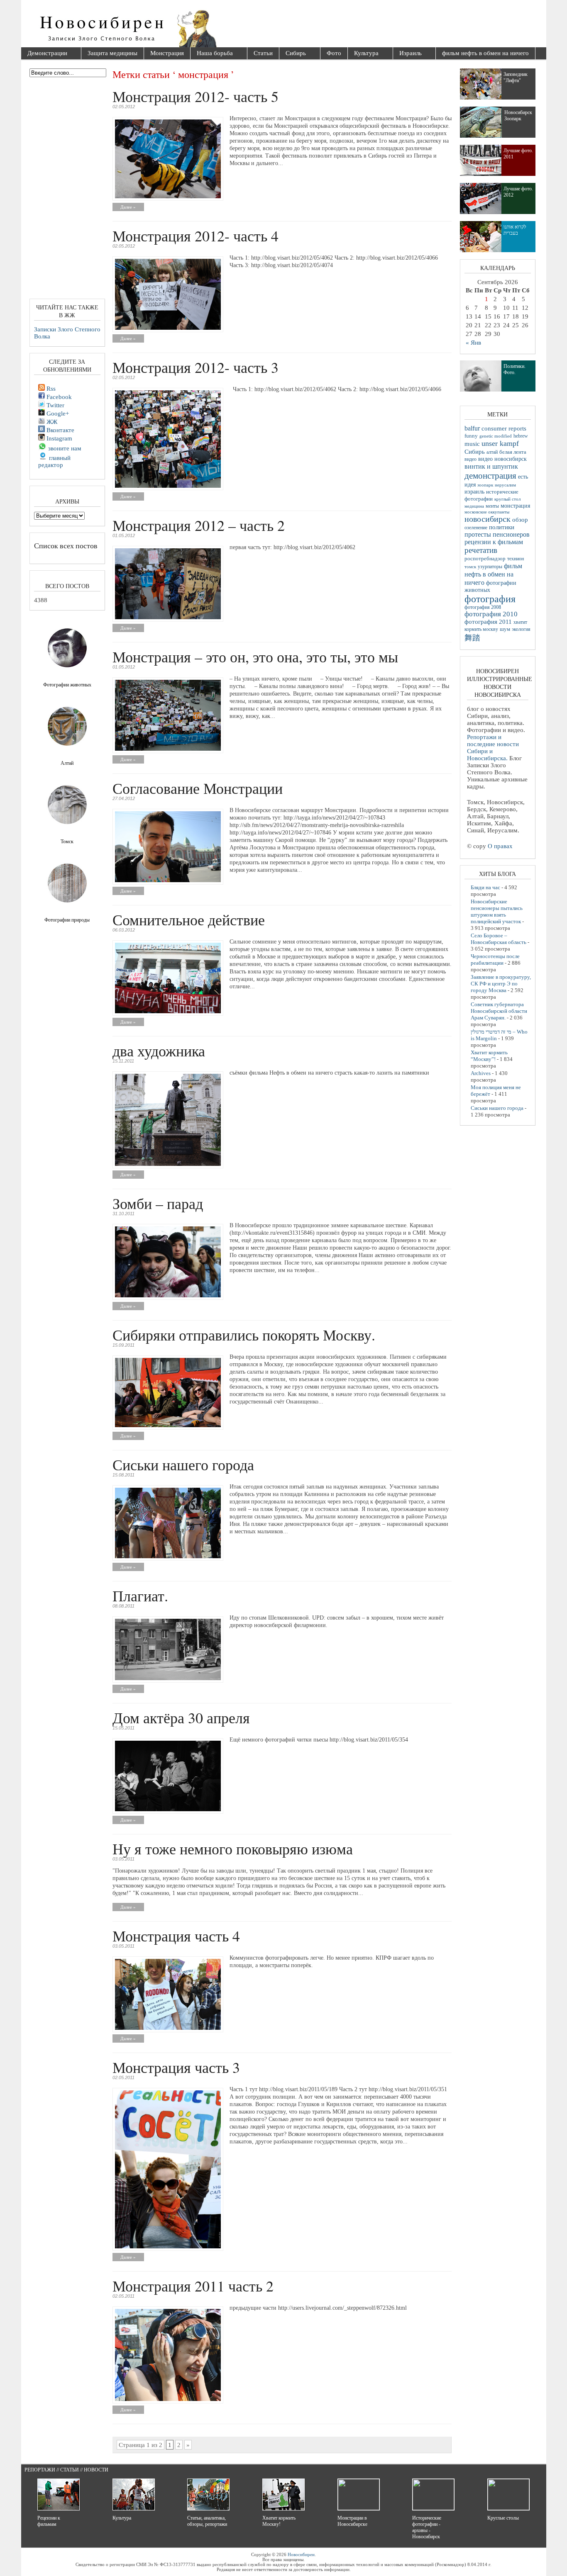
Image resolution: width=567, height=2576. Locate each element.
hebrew (521, 436)
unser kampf (500, 443)
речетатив (481, 550)
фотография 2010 (491, 614)
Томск (67, 842)
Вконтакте (60, 430)
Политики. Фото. (514, 369)
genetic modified (496, 436)
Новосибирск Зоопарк (518, 116)
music (472, 444)
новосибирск (488, 519)
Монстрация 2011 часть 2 (193, 2286)
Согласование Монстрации (198, 788)
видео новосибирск (502, 459)
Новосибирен (301, 2554)
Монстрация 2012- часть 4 (196, 236)
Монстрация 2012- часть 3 (196, 367)
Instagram (59, 438)
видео (470, 459)
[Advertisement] (331, 25)
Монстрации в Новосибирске (352, 2521)
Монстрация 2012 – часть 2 (199, 525)
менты (492, 506)
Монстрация (167, 53)
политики (502, 527)
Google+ (57, 414)
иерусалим (505, 485)
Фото (334, 53)
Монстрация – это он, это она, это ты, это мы (255, 657)
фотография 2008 (483, 607)
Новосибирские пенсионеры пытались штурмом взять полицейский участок (497, 911)
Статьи (263, 53)
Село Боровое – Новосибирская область (499, 939)
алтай (492, 452)
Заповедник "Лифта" (516, 77)
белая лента (513, 452)
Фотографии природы (67, 920)
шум (505, 629)
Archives (481, 1073)
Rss (50, 389)
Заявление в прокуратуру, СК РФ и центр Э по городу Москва (501, 984)
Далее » (128, 207)
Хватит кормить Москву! (279, 2521)
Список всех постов (66, 545)
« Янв (473, 343)
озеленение (476, 528)
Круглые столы (503, 2518)
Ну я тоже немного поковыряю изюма (233, 1849)
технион (516, 559)
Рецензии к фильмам (49, 2521)
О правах (500, 846)
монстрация (515, 506)
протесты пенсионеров (497, 534)
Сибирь (293, 54)
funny (471, 436)
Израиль (407, 54)
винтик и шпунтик (491, 466)
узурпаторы (490, 567)
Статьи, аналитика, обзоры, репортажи (207, 2521)
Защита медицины (112, 53)
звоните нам (64, 448)
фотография (490, 599)
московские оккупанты (487, 512)
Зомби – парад (158, 1203)
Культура (363, 54)
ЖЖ (51, 422)
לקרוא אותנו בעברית (515, 230)
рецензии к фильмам (494, 542)
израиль (474, 491)
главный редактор (54, 461)
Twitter (55, 405)
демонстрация (490, 476)
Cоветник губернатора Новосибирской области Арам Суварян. (499, 1011)
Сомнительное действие (189, 919)
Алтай (67, 763)
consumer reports (504, 428)
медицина (474, 506)
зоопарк (485, 485)
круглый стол (507, 499)
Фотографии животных (67, 685)
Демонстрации (44, 54)
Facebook (58, 397)
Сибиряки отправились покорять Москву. (244, 1335)
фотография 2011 (488, 622)
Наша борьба (212, 54)
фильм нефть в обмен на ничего (485, 53)
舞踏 (472, 638)
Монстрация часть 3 (176, 2067)
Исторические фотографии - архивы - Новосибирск (427, 2527)
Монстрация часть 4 (176, 1936)
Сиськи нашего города (183, 1464)
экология (521, 629)
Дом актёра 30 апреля (181, 1717)
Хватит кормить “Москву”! (489, 1056)
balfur (472, 428)
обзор (520, 520)
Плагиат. (140, 1596)
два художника (159, 1051)
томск (470, 567)
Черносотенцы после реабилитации (495, 960)
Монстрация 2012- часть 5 (196, 96)
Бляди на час (485, 887)
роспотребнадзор (485, 559)
